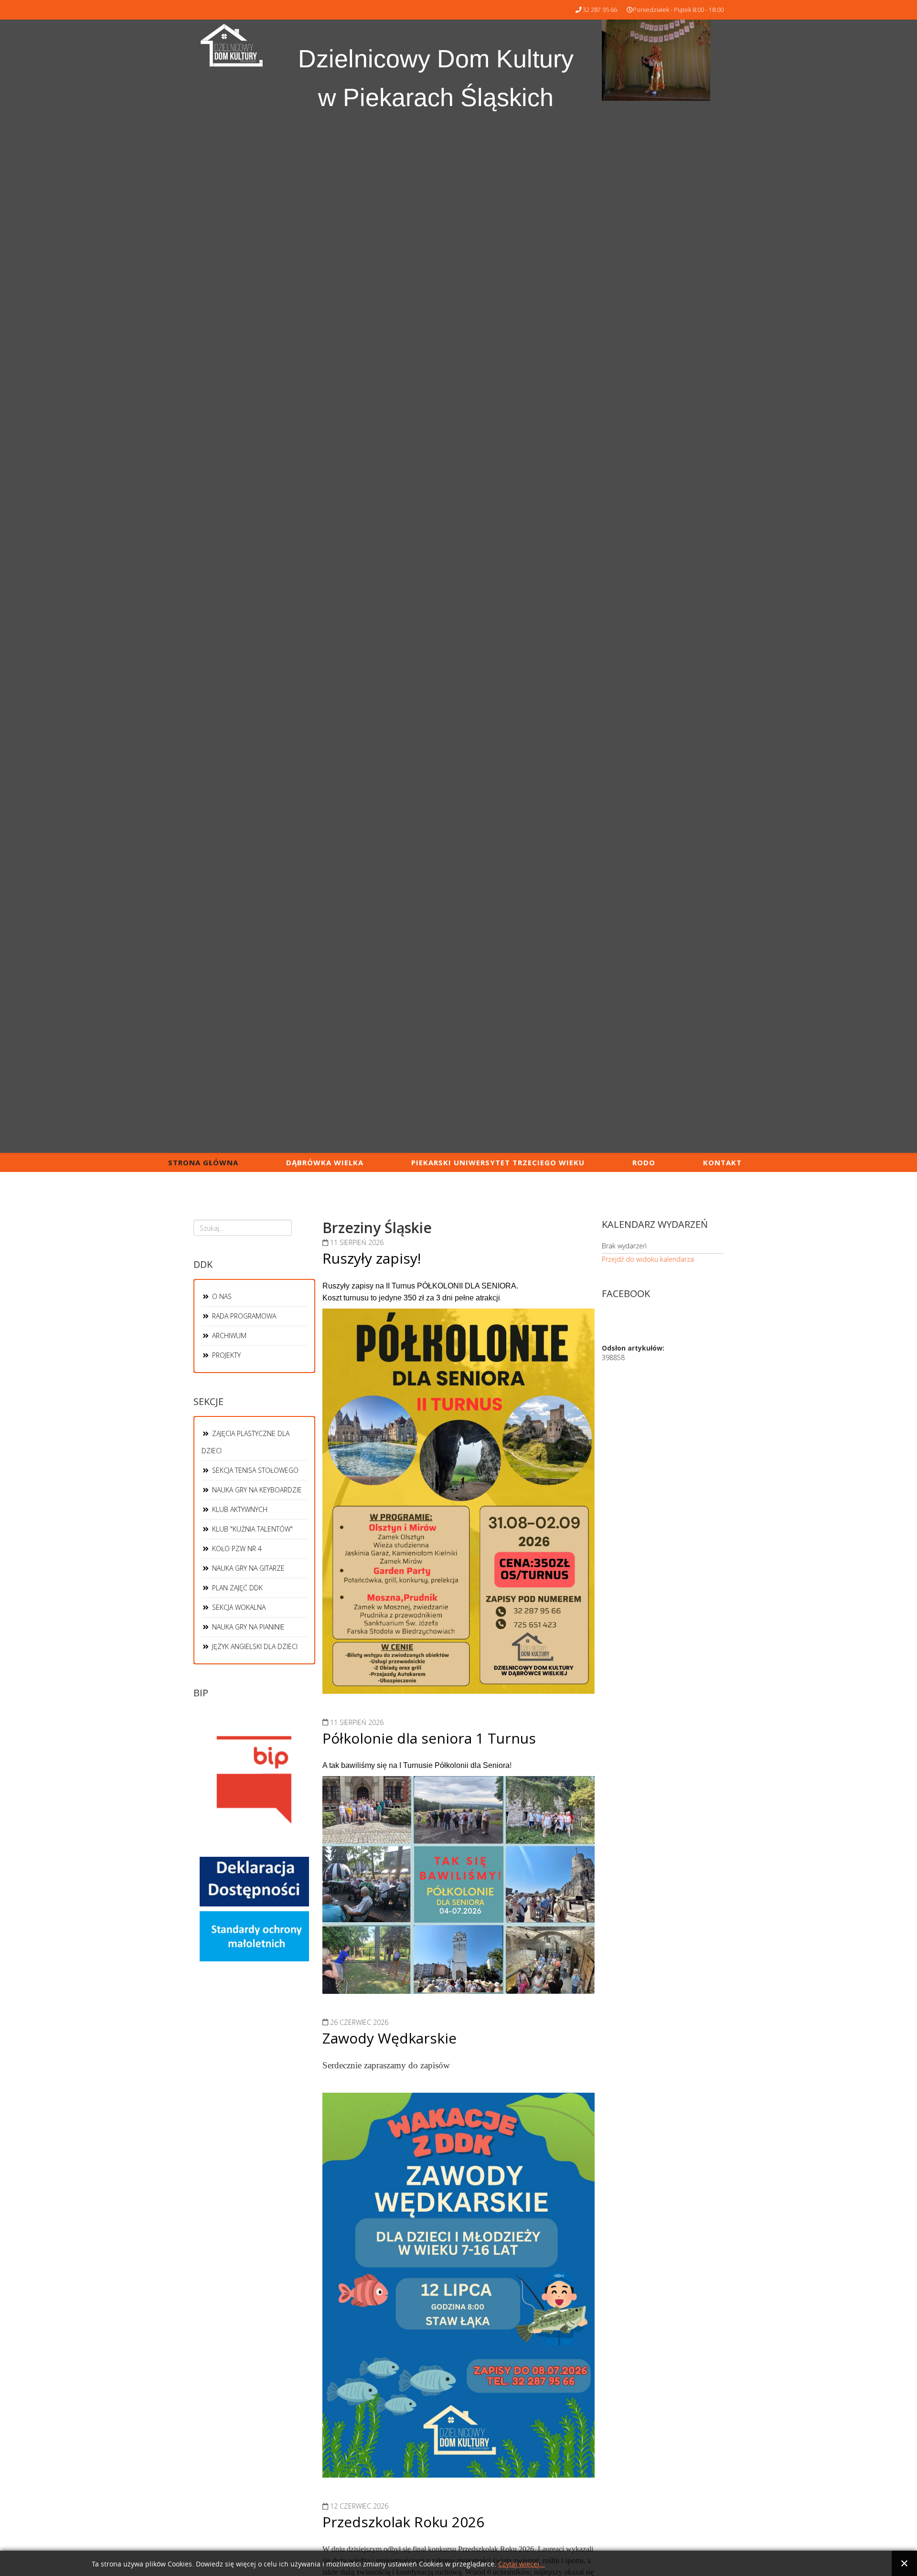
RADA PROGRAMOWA (243, 1316)
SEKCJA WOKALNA (238, 1607)
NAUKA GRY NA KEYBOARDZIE (256, 1490)
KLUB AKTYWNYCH (239, 1509)
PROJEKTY (225, 1355)
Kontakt (722, 1162)
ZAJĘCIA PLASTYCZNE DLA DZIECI (245, 1442)
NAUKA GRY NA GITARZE (247, 1568)
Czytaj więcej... (522, 2564)
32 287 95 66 (600, 10)
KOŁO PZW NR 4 (236, 1549)
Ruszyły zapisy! (372, 1258)
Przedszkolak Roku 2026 (403, 2522)
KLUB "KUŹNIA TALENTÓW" (251, 1529)
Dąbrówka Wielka (325, 1162)
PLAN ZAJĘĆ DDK (236, 1588)
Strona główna (203, 1162)
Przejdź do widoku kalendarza (648, 1259)
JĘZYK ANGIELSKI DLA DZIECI (254, 1646)
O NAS (221, 1296)
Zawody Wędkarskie (389, 2038)
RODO (644, 1162)
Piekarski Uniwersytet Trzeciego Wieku (498, 1162)
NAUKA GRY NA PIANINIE (247, 1627)
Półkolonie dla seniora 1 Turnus (429, 1738)
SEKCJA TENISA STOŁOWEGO (254, 1470)
